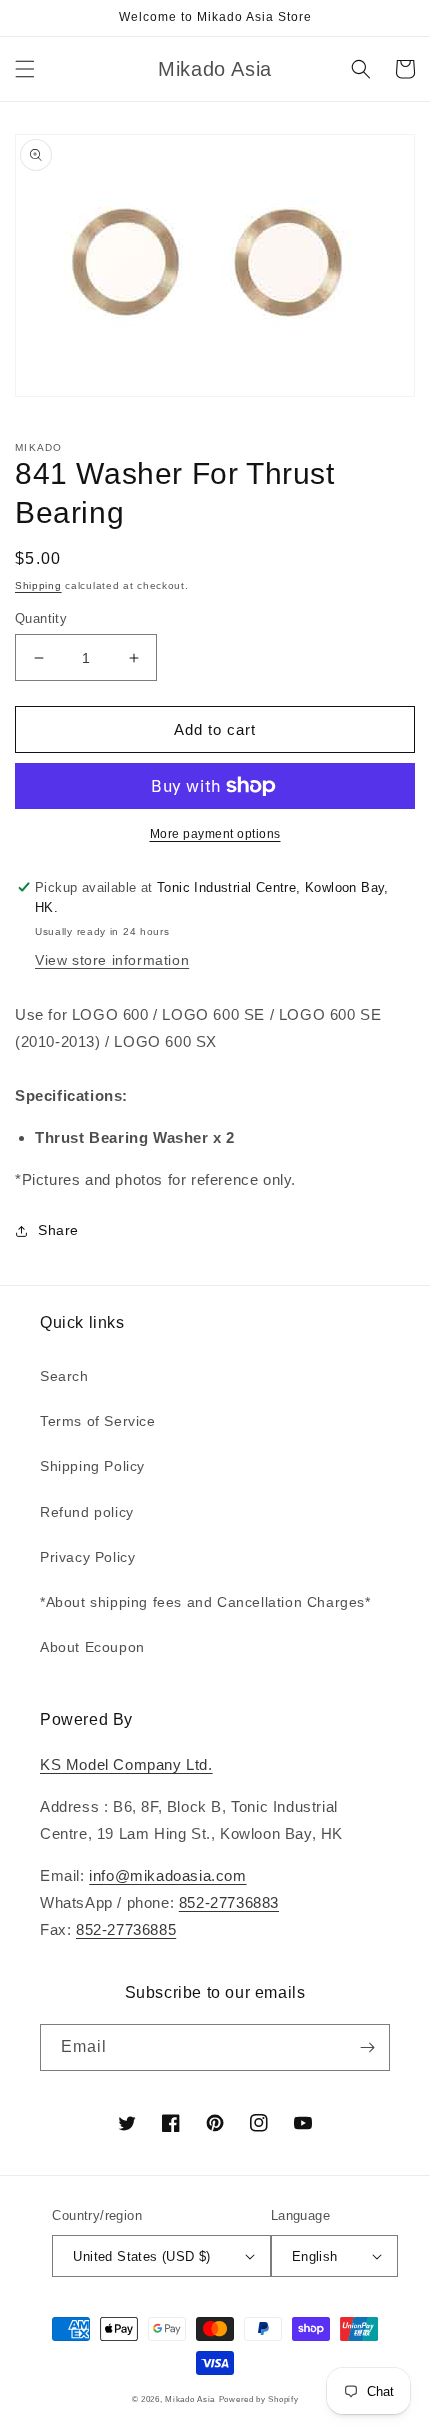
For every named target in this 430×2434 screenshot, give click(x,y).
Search (64, 1376)
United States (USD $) (141, 2256)
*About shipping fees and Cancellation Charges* (205, 1602)
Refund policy (87, 1512)
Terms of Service (98, 1421)
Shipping (38, 585)
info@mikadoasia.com (167, 1875)
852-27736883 (229, 1902)
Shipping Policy (92, 1466)
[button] (25, 69)
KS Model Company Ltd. (126, 1764)
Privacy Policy (87, 1557)
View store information (112, 960)
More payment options (215, 834)
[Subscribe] (367, 2047)
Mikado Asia (190, 2399)
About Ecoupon (92, 1647)
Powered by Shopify (259, 2399)
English (315, 2256)
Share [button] (58, 1230)
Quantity (41, 618)
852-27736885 (126, 1929)
